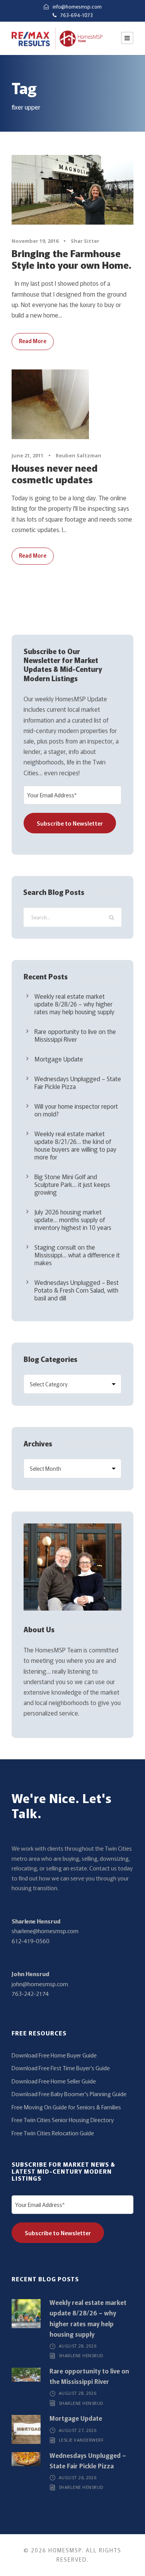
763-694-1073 (77, 15)
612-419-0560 (31, 1941)
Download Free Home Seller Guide (54, 2081)
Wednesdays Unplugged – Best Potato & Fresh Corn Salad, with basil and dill (77, 1290)
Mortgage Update (59, 1059)
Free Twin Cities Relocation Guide (53, 2133)
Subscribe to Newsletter (70, 823)
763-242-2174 (30, 1993)
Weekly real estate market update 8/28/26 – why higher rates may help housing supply (74, 1004)
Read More (33, 341)
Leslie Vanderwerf (81, 2440)
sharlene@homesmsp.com (45, 1931)
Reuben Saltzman (78, 455)
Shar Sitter (85, 241)
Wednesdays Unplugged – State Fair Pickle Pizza (78, 1082)
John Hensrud (30, 1974)
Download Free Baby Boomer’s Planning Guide (69, 2094)
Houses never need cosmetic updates (55, 473)
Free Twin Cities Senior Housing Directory (63, 2120)
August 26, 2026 (78, 2477)
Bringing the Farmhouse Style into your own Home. (71, 259)
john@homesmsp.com (40, 1984)
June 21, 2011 (27, 455)
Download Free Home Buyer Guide (54, 2055)
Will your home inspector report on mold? (76, 1110)
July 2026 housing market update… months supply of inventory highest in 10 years (73, 1219)
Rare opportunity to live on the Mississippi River (75, 1035)
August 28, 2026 (78, 2346)
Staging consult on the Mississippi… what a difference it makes (77, 1255)
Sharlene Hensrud (36, 1921)
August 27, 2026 (78, 2430)
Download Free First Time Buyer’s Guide (61, 2068)
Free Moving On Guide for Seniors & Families (66, 2107)
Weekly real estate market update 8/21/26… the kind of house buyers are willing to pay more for (75, 1145)
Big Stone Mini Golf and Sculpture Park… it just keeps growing (72, 1184)
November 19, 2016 (35, 241)
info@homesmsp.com (77, 6)
